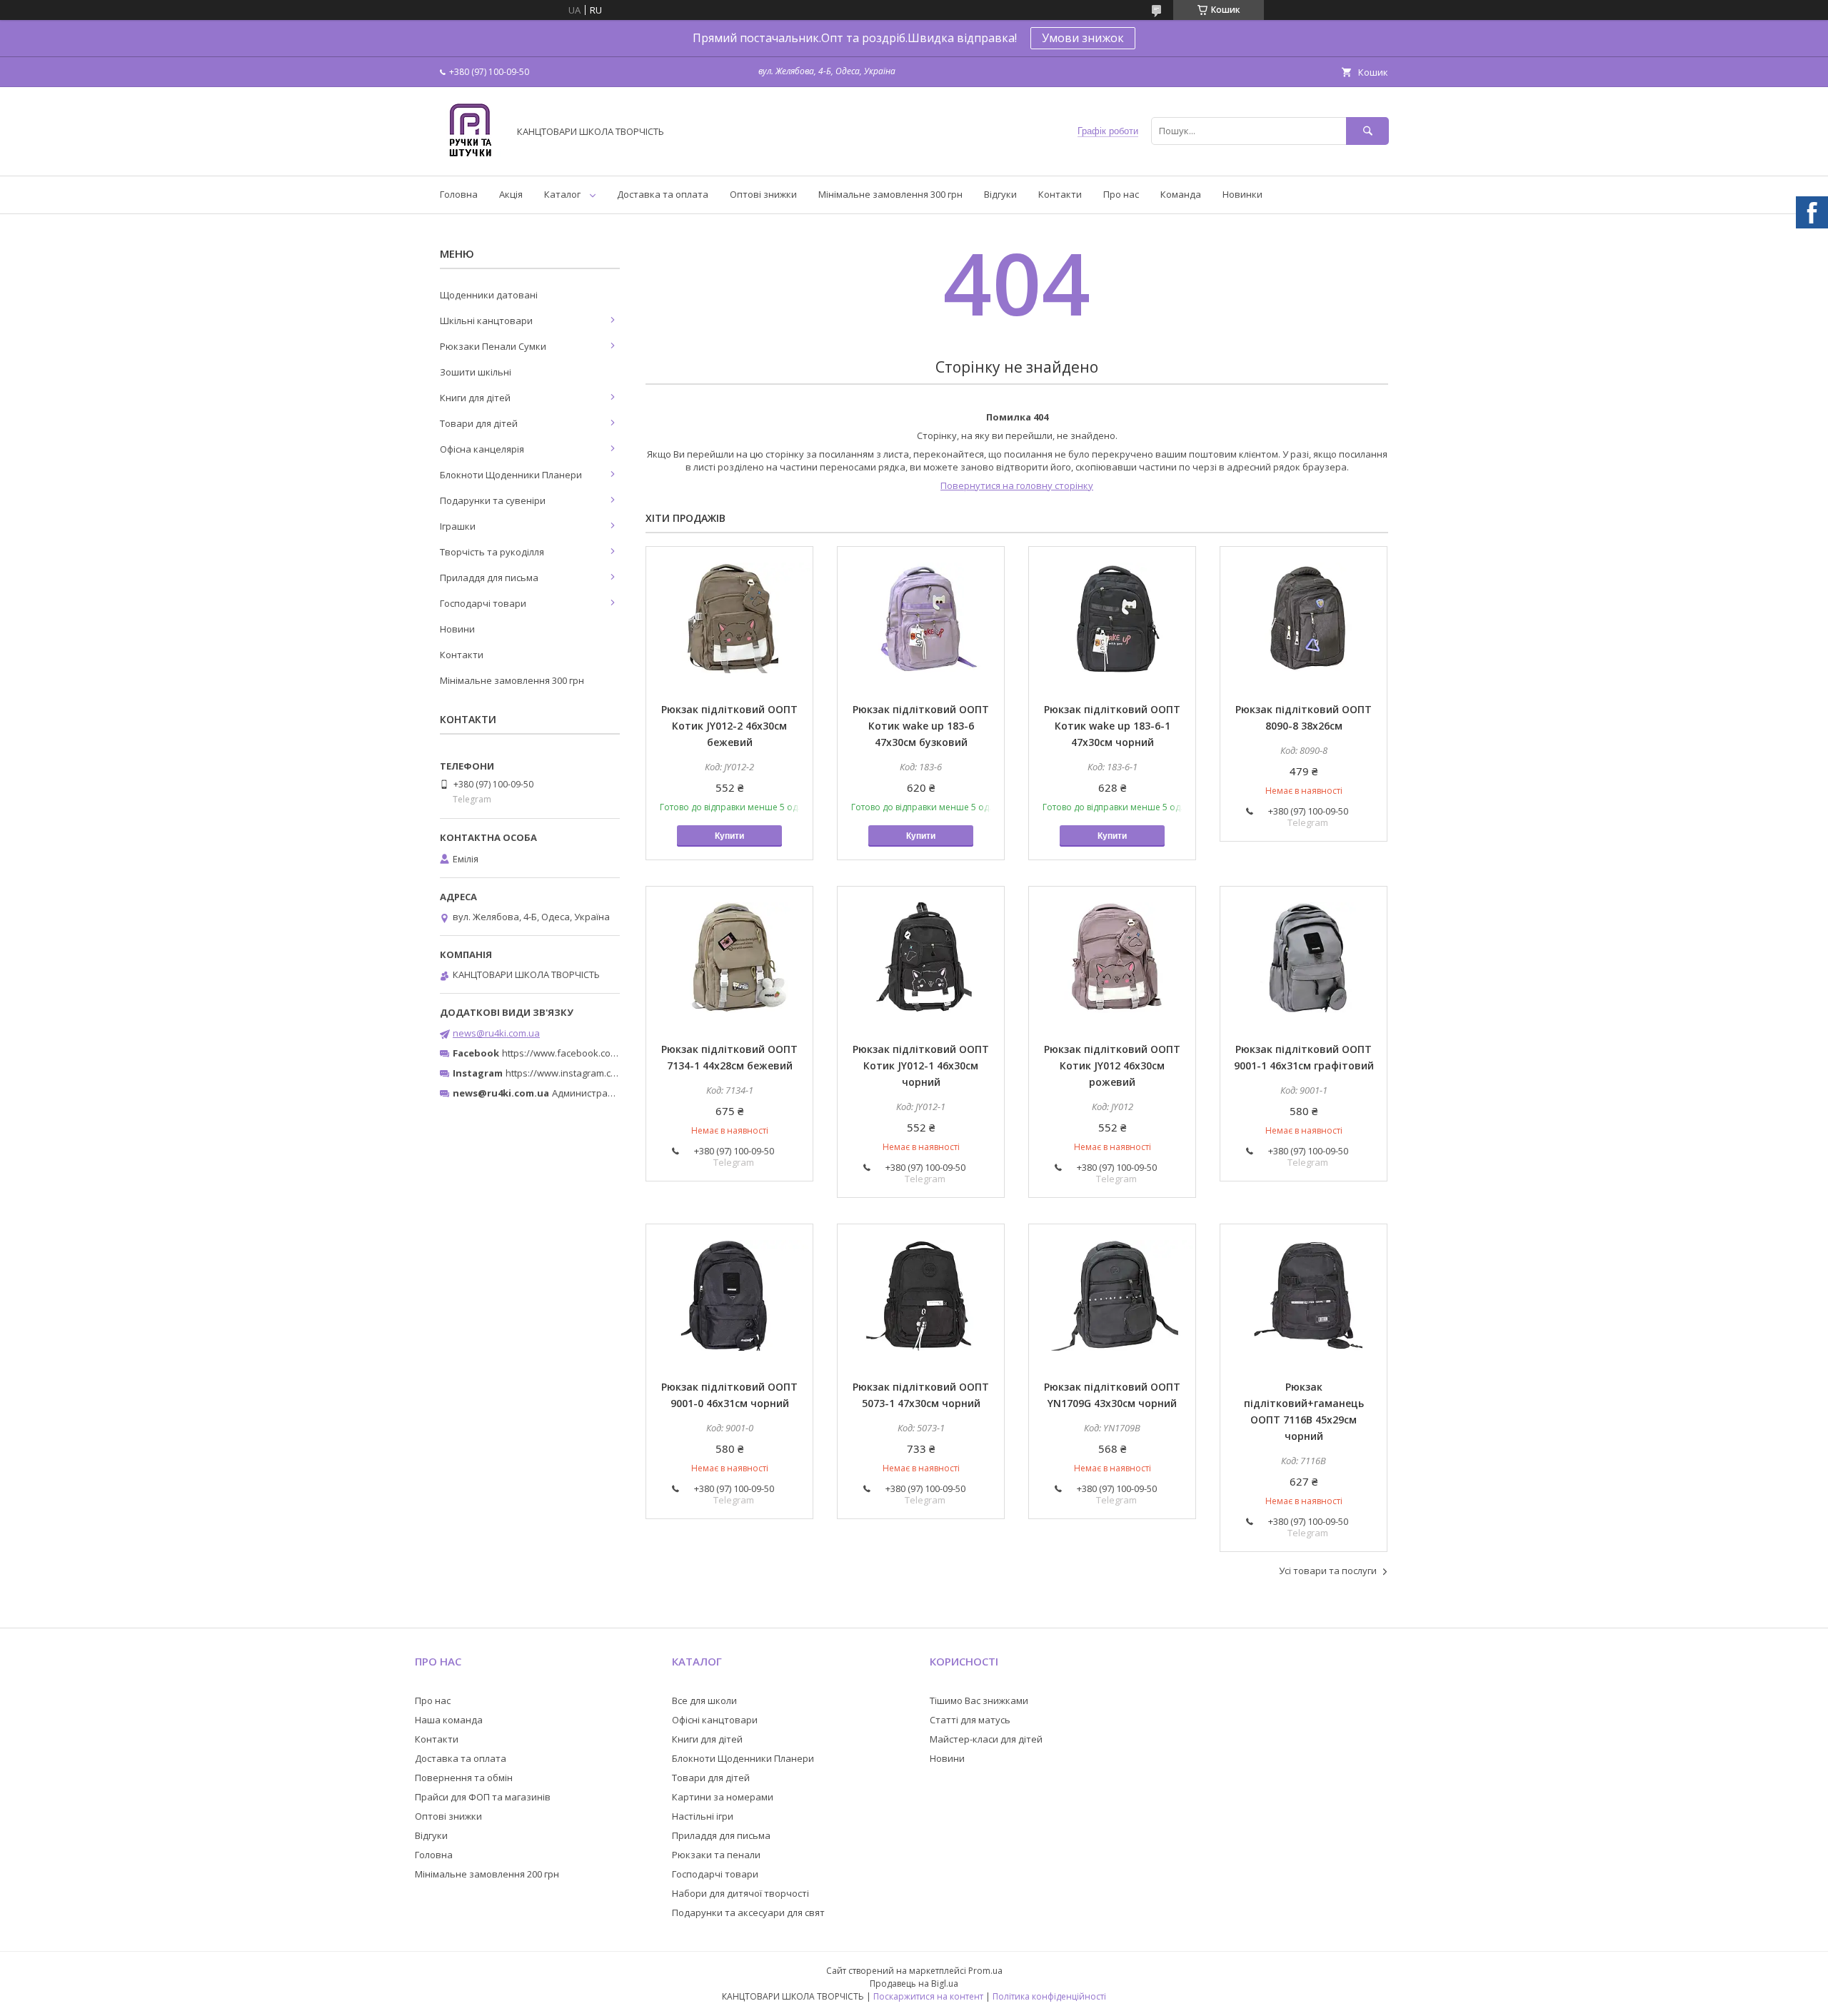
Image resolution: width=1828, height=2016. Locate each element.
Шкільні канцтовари (486, 321)
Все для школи (704, 1700)
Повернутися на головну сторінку (1017, 485)
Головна (459, 194)
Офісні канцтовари (715, 1720)
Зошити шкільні (476, 372)
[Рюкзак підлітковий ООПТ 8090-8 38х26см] (1304, 618)
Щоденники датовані (489, 295)
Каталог (562, 194)
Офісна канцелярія (482, 449)
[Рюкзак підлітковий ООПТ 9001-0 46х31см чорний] (729, 1296)
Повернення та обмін (464, 1778)
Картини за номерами (723, 1797)
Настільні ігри (703, 1816)
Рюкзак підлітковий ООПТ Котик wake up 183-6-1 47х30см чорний (1112, 726)
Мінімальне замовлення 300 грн (890, 194)
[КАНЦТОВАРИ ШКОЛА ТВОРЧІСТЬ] (470, 157)
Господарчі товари (483, 603)
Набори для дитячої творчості (740, 1893)
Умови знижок (1083, 38)
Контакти (1060, 194)
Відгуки (1000, 194)
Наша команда (449, 1720)
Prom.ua (985, 1971)
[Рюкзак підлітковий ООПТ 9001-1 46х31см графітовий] (1304, 958)
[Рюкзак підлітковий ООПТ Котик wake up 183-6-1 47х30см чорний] (1112, 618)
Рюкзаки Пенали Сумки (493, 346)
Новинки (1242, 194)
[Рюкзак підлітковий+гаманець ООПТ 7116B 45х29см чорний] (1304, 1296)
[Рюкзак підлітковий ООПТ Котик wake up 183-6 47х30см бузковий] (921, 618)
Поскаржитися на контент (928, 1996)
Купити (729, 836)
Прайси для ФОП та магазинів (483, 1797)
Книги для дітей (475, 398)
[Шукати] (1367, 131)
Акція (511, 194)
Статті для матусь (970, 1720)
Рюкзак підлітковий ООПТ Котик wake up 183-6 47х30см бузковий (921, 726)
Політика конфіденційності (1049, 1996)
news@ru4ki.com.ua (496, 1033)
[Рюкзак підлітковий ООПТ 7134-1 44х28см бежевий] (729, 958)
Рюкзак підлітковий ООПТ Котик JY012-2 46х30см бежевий (729, 726)
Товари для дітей (479, 423)
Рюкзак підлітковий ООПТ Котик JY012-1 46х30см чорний (921, 1065)
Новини (457, 629)
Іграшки (458, 526)
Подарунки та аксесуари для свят (748, 1912)
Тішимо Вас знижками (979, 1700)
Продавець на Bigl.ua (914, 1984)
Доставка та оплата (663, 194)
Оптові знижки (763, 194)
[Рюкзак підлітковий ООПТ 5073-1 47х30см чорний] (921, 1296)
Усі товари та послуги (1328, 1571)
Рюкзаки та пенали (716, 1855)
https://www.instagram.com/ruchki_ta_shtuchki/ (608, 1073)
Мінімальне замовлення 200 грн (487, 1874)
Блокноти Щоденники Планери (511, 475)
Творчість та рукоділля (492, 552)
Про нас (1121, 194)
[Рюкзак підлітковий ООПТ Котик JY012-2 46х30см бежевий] (729, 618)
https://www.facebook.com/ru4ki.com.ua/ (591, 1053)
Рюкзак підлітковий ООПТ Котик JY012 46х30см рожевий (1112, 1065)
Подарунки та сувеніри (493, 500)
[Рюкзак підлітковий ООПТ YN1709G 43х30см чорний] (1112, 1296)
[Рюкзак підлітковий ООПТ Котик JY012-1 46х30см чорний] (921, 958)
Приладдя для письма (489, 578)
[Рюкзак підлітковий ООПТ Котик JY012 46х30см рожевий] (1112, 958)
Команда (1181, 194)
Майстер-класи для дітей (986, 1739)
